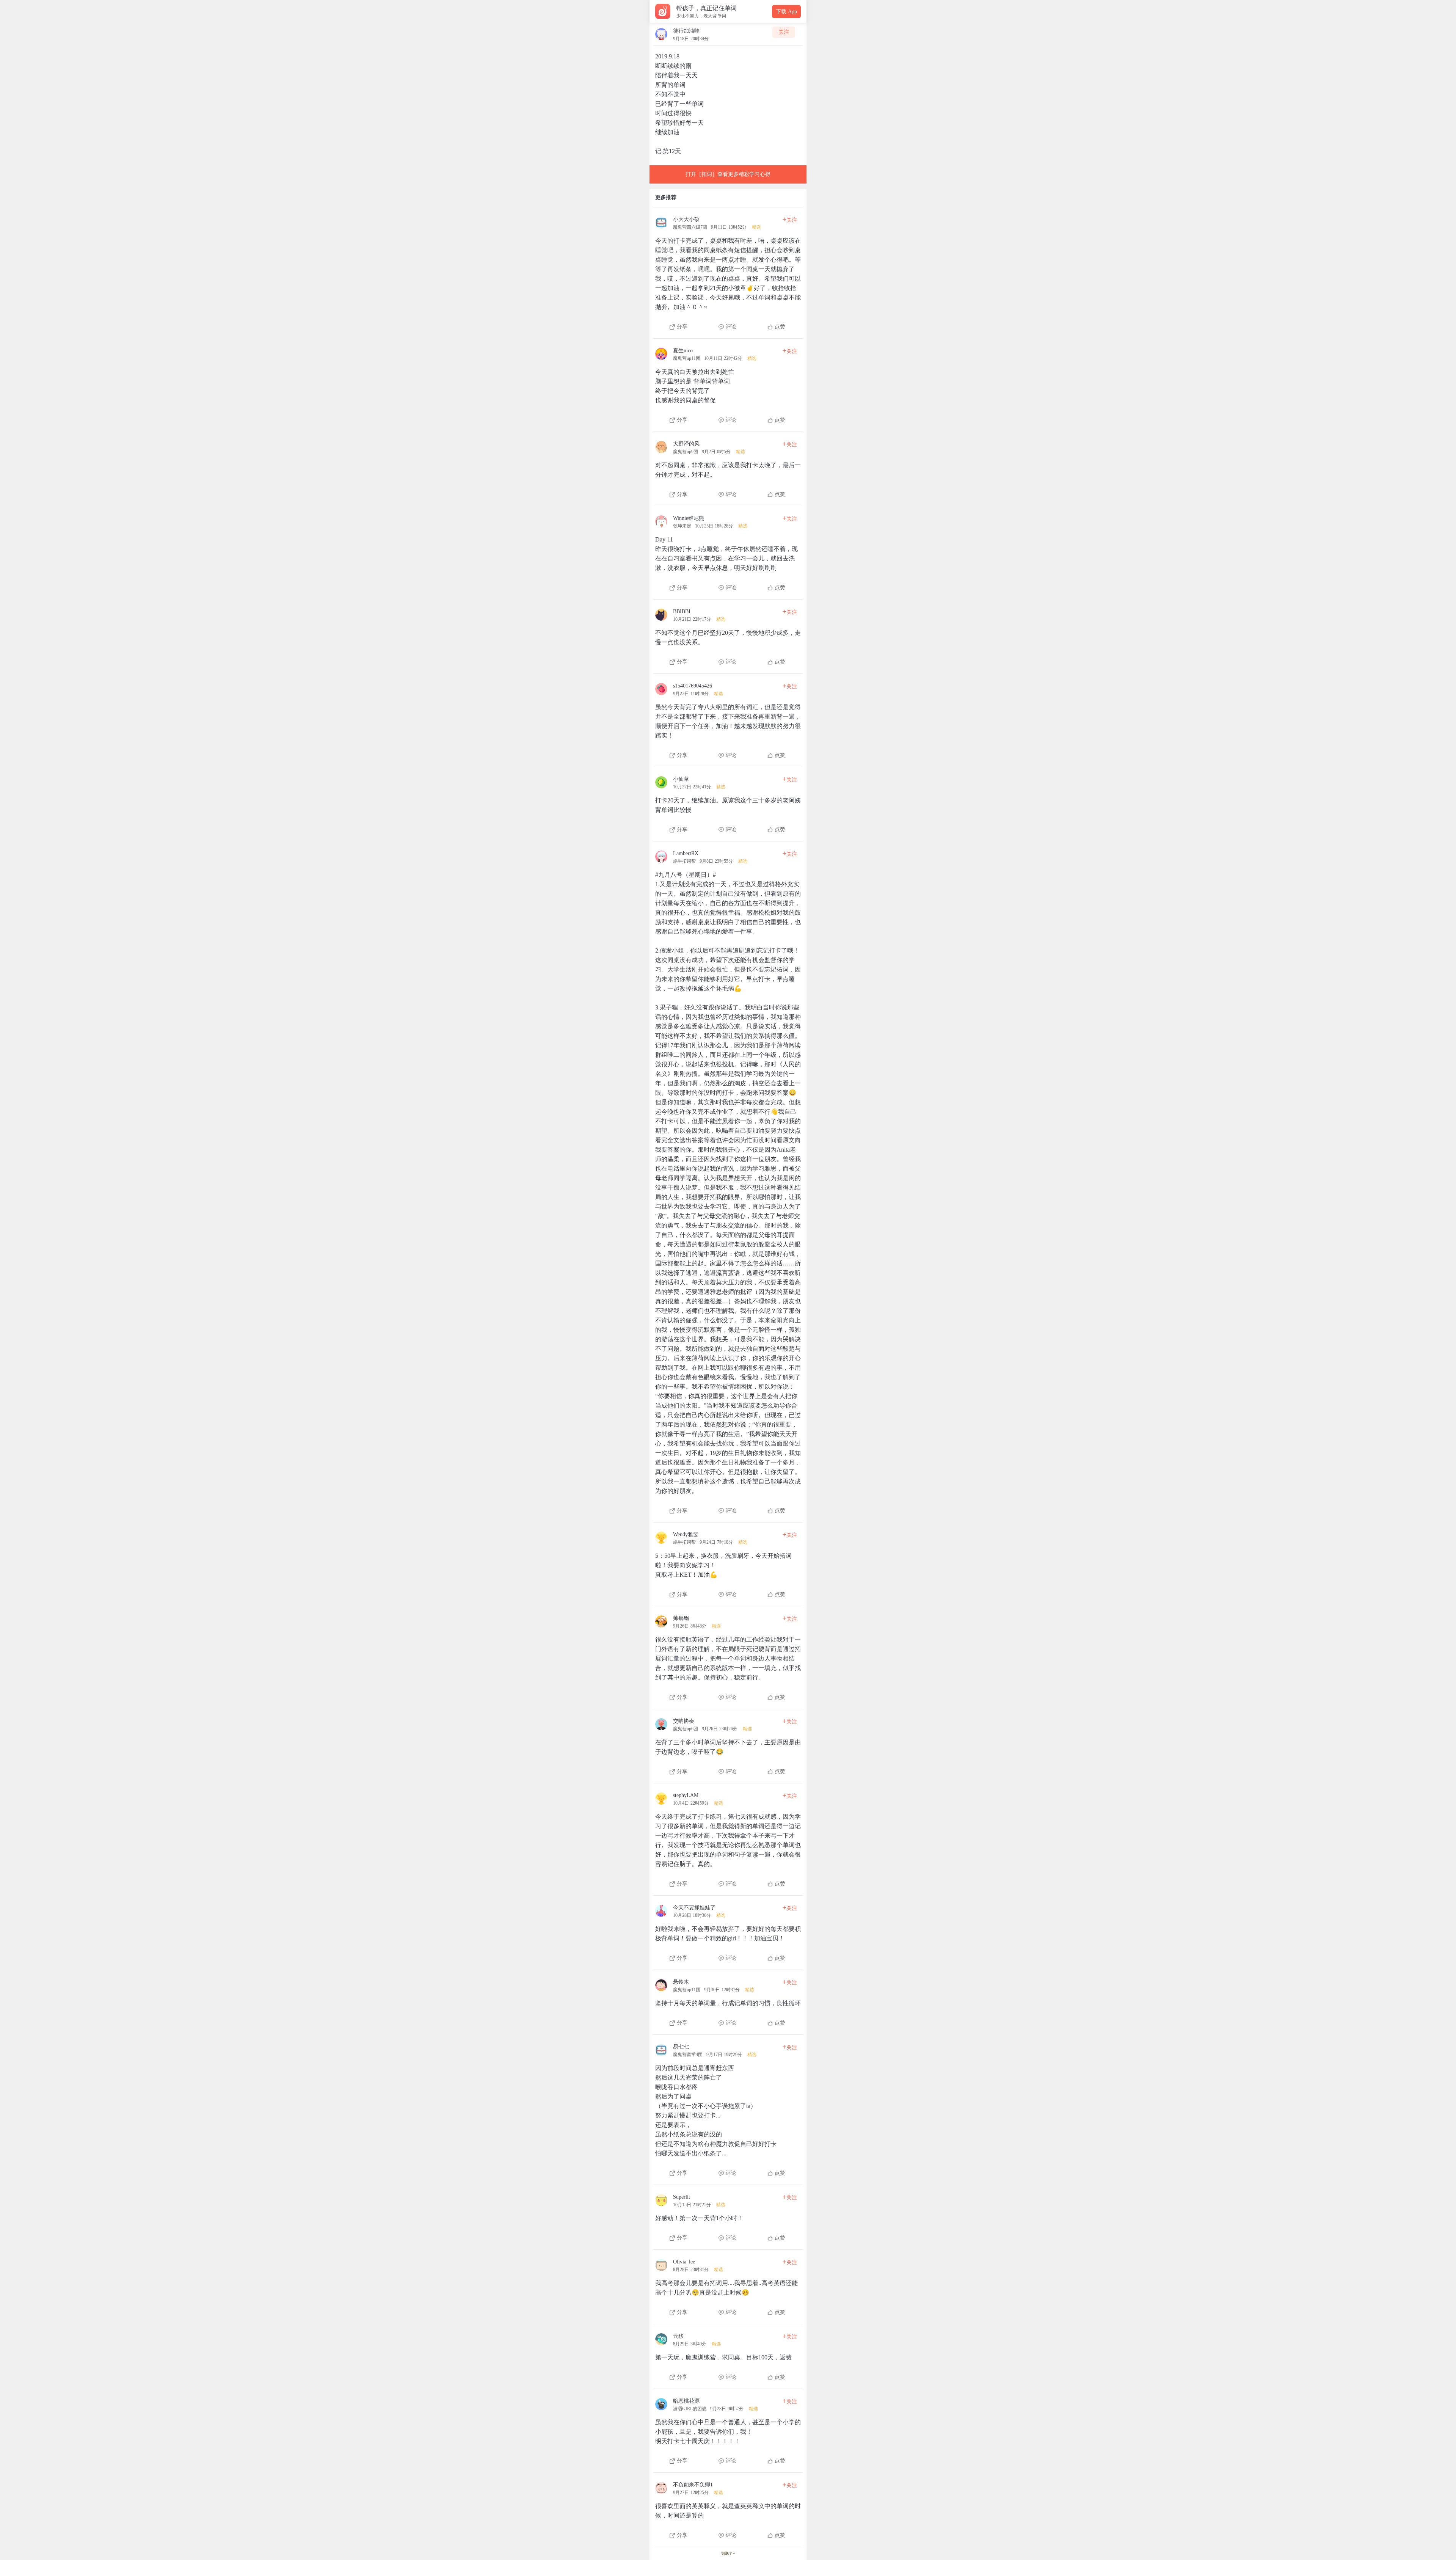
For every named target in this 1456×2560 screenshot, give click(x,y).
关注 (784, 32)
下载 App (786, 12)
